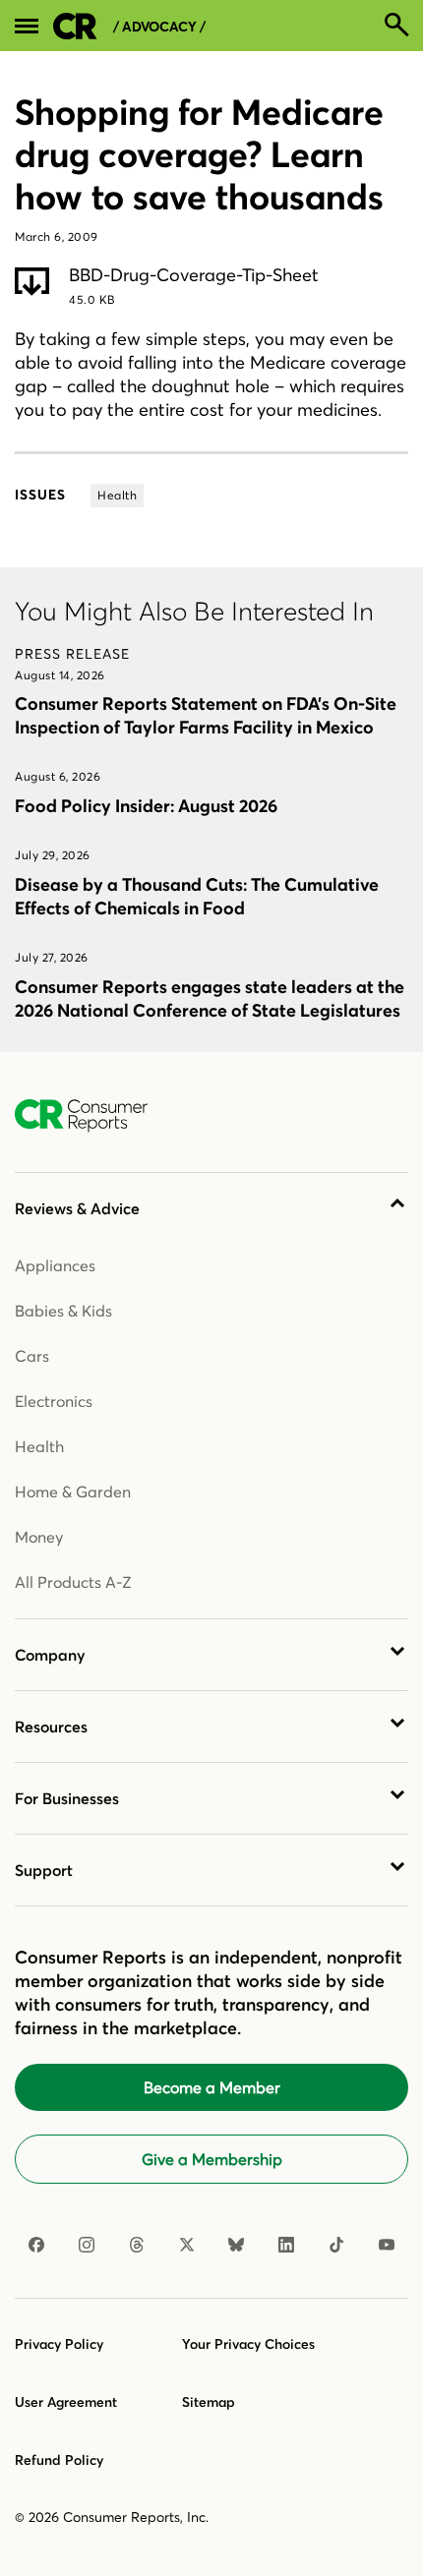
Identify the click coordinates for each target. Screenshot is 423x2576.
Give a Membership (212, 2159)
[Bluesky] (236, 2245)
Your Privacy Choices (248, 2344)
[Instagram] (87, 2245)
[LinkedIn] (286, 2245)
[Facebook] (36, 2245)
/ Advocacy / (159, 27)
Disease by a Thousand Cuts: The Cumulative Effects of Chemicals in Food (197, 896)
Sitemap (209, 2402)
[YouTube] (387, 2245)
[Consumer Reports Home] (91, 1116)
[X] (187, 2245)
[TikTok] (336, 2245)
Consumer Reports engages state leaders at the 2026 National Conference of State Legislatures (210, 998)
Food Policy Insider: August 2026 (146, 806)
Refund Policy (59, 2460)
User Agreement (66, 2402)
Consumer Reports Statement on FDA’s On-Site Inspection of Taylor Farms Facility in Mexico (206, 715)
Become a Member (212, 2087)
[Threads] (137, 2245)
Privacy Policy (59, 2344)
